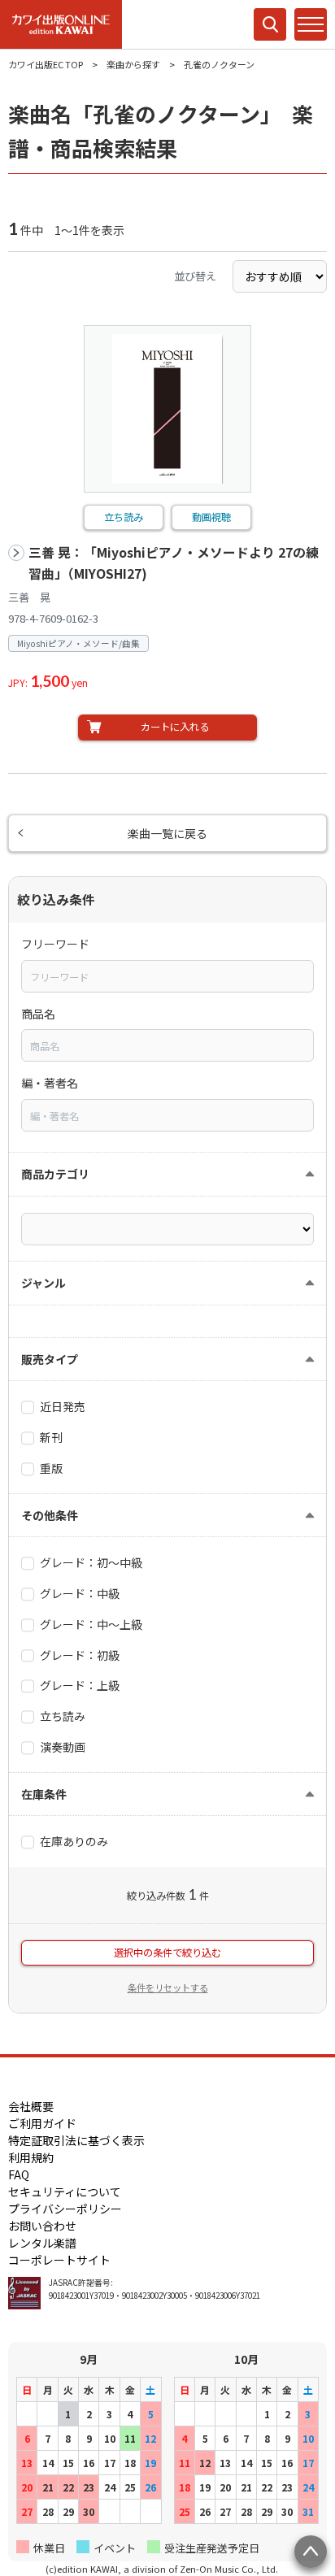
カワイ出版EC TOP (46, 64)
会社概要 (31, 2106)
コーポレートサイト (59, 2260)
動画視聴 (211, 517)
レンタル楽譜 (42, 2243)
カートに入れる (175, 727)
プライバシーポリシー (65, 2209)
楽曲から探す (133, 64)
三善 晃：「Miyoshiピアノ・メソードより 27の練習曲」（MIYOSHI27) (174, 563)
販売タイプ (50, 1359)
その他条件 (50, 1515)
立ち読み (124, 517)
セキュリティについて (65, 2192)
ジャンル (44, 1283)
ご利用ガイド (42, 2123)
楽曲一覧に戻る (167, 833)
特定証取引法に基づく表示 (76, 2140)
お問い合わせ (42, 2226)
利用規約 (31, 2157)
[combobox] (167, 976)
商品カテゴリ (55, 1174)
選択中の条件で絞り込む (167, 1953)
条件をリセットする (168, 1987)
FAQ (19, 2174)
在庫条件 (44, 1794)
